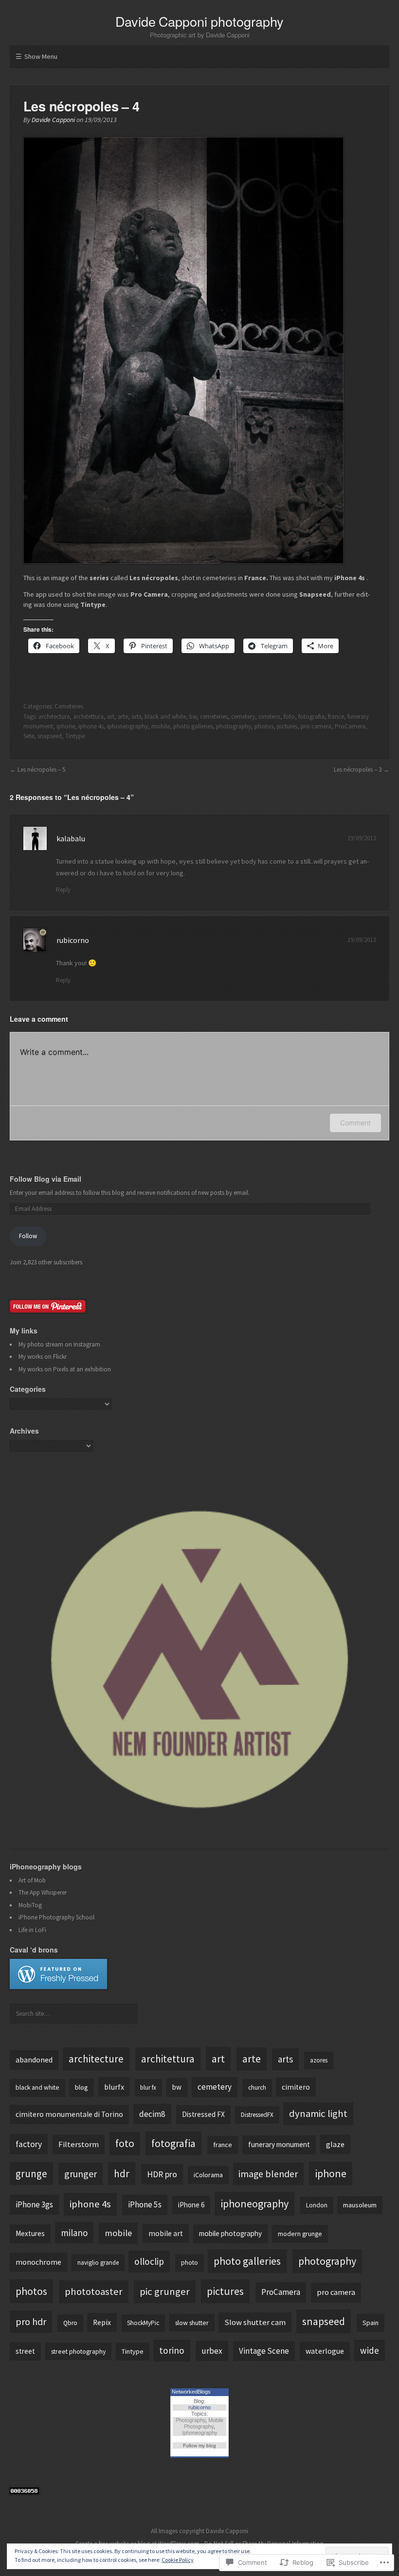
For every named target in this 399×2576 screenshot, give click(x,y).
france (336, 717)
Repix (102, 2322)
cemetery (243, 717)
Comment (355, 1123)
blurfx (114, 2087)
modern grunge (300, 2234)
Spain (371, 2323)
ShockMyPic (143, 2323)
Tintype (75, 736)
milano (74, 2233)
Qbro (70, 2323)
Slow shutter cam (255, 2322)
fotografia (311, 717)
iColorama (208, 2175)
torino (172, 2350)
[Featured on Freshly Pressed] (58, 1987)
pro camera (316, 726)
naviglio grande (98, 2263)
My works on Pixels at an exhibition (65, 1369)
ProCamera (350, 726)
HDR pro (162, 2174)
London (317, 2205)
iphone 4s (91, 726)
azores (319, 2060)
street (25, 2351)
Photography (190, 2420)
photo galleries (193, 726)
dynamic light (318, 2114)
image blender (268, 2174)
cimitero (269, 717)
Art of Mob (32, 1880)
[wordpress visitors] (24, 2492)
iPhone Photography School (56, 1917)
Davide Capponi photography (199, 21)
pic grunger (165, 2292)
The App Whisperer (43, 1892)
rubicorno (73, 940)
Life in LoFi (32, 1930)
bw (193, 717)
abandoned (34, 2060)
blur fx (148, 2087)
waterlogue (325, 2351)
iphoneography (127, 726)
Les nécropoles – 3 (358, 770)
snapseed (50, 736)
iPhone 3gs (34, 2204)
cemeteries (214, 717)
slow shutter (192, 2323)
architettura (88, 717)
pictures (287, 726)
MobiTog (30, 1905)
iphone (66, 726)
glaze (335, 2144)
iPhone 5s (145, 2204)
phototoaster (94, 2292)
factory (29, 2144)
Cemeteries (69, 706)
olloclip (149, 2261)
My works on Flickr (43, 1357)
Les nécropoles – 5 (41, 770)
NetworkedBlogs (191, 2392)
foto (289, 717)
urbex (212, 2351)
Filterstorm (79, 2144)
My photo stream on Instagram (59, 1344)
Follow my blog (199, 2445)
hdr (122, 2174)
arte (123, 717)
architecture (54, 717)
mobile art (166, 2233)
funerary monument (279, 2144)
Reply (63, 890)
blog (82, 2087)
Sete (29, 736)
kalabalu (71, 838)
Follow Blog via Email (45, 1179)
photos (264, 726)
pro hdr (31, 2321)
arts (136, 717)
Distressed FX (203, 2114)
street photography (78, 2351)
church (257, 2087)
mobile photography (230, 2233)
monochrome (38, 2262)
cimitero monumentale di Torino (69, 2114)
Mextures (30, 2233)
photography (234, 726)
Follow (28, 1236)
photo (190, 2263)
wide (370, 2350)
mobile (161, 726)
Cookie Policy (178, 2560)
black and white (165, 717)
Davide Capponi (53, 120)
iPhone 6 (191, 2205)
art (111, 717)
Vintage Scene (264, 2351)
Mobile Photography (204, 2423)
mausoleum (360, 2205)
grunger (81, 2174)
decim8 (152, 2114)
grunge (31, 2174)
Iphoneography (200, 2433)
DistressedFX (257, 2115)
